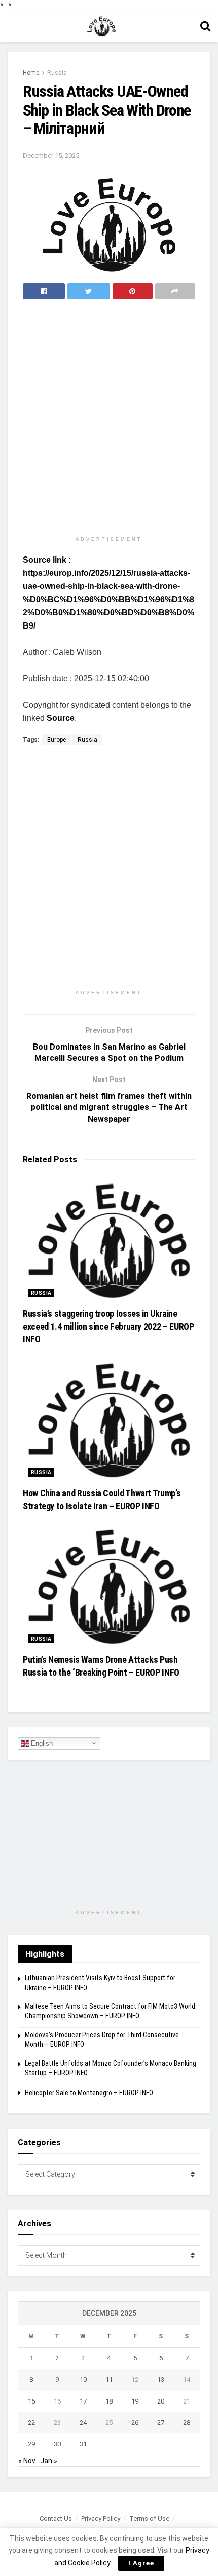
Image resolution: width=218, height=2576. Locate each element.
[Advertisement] (109, 419)
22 (31, 2423)
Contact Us (56, 2518)
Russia (57, 73)
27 (161, 2423)
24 (83, 2423)
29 (31, 2444)
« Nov (27, 2461)
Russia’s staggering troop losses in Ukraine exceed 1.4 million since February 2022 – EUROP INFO (108, 1326)
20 (161, 2401)
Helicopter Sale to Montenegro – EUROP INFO (89, 2093)
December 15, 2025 (51, 155)
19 (135, 2401)
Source (61, 718)
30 (57, 2444)
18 (109, 2401)
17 (83, 2401)
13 (161, 2379)
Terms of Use (149, 2518)
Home (31, 73)
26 (135, 2423)
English (41, 1743)
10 (83, 2379)
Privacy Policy (101, 2518)
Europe (57, 740)
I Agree (141, 2563)
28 (187, 2423)
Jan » (49, 2461)
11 (109, 2379)
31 (83, 2444)
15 (31, 2401)
